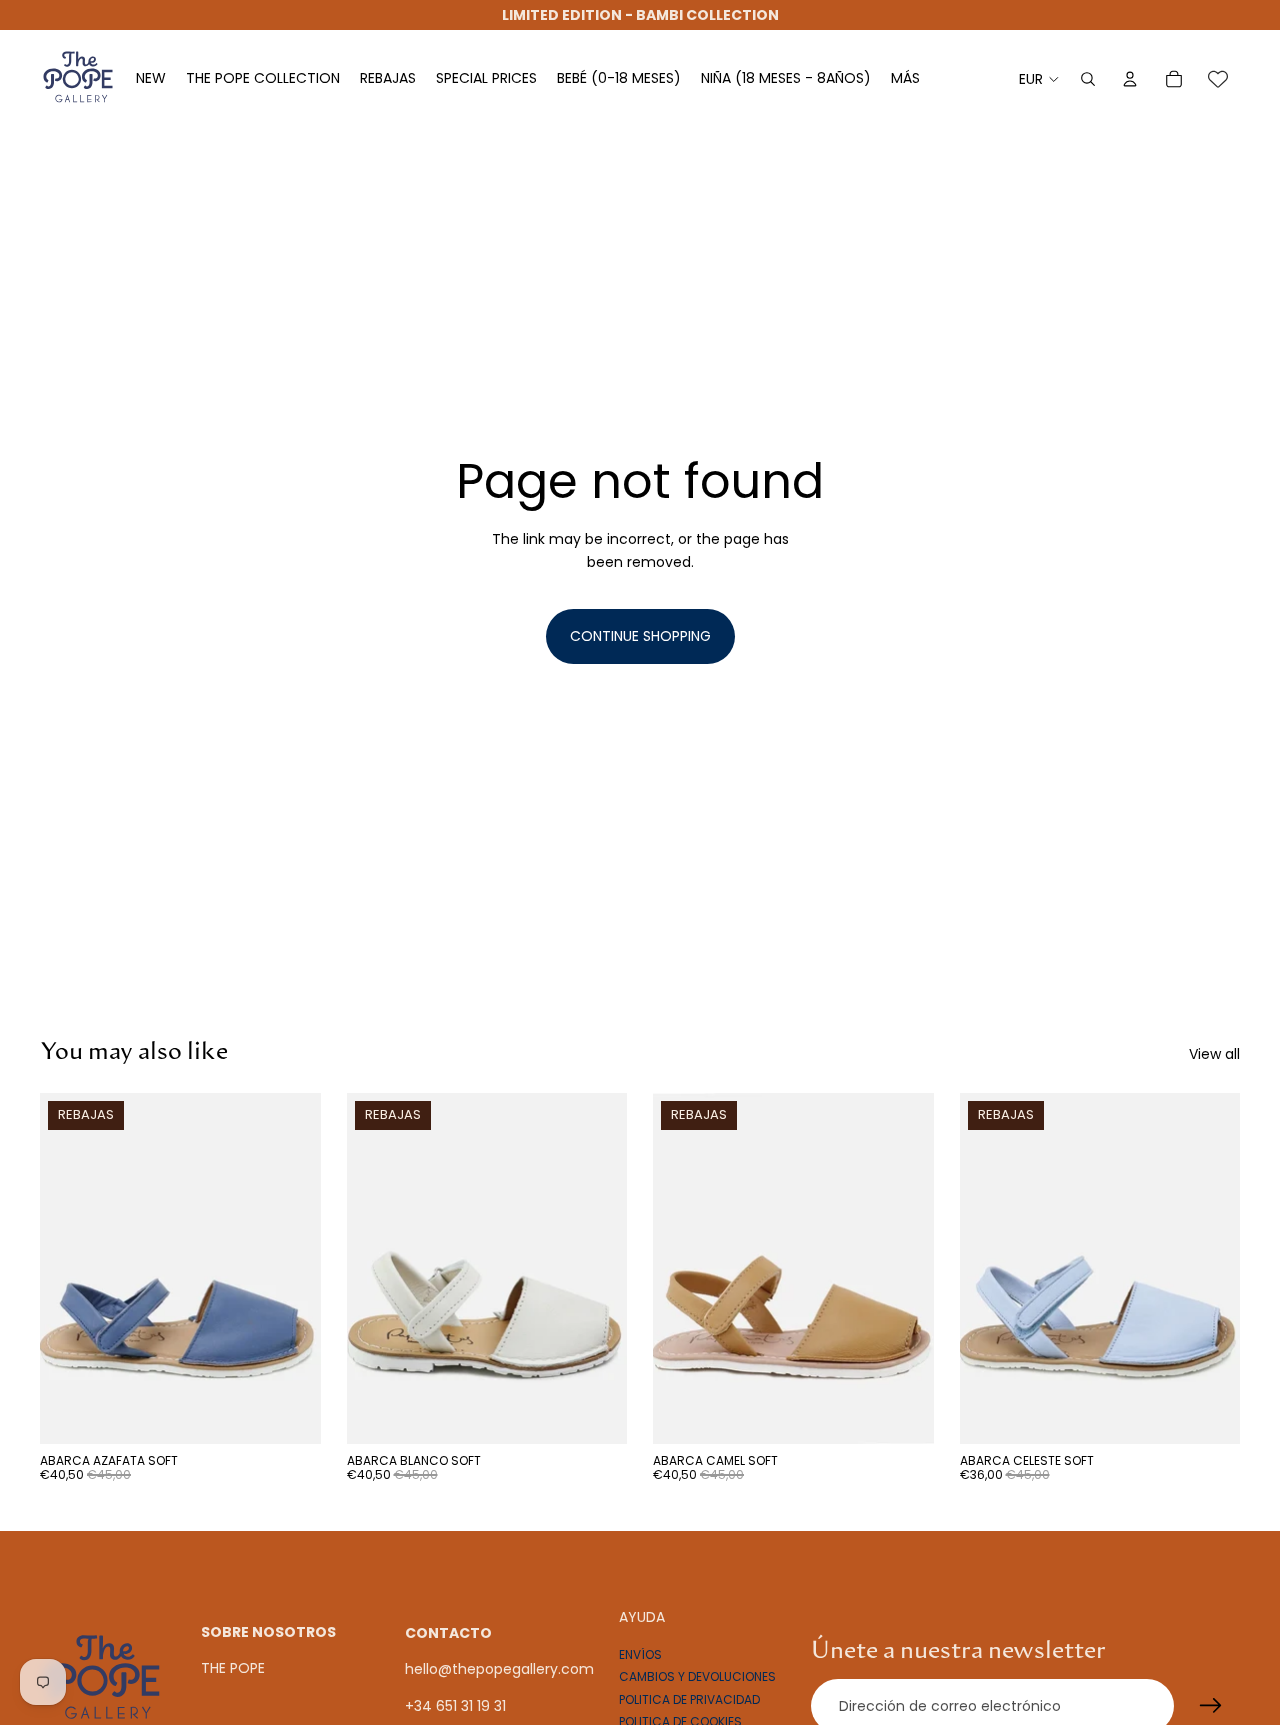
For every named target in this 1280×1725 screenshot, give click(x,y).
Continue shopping (640, 636)
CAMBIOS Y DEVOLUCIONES (697, 1676)
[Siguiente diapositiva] (291, 1269)
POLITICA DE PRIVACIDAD (689, 1698)
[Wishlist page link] (1218, 79)
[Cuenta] (1130, 79)
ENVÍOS (640, 1653)
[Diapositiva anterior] (70, 1269)
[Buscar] (1088, 79)
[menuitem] (905, 79)
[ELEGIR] (290, 1413)
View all (1214, 1054)
